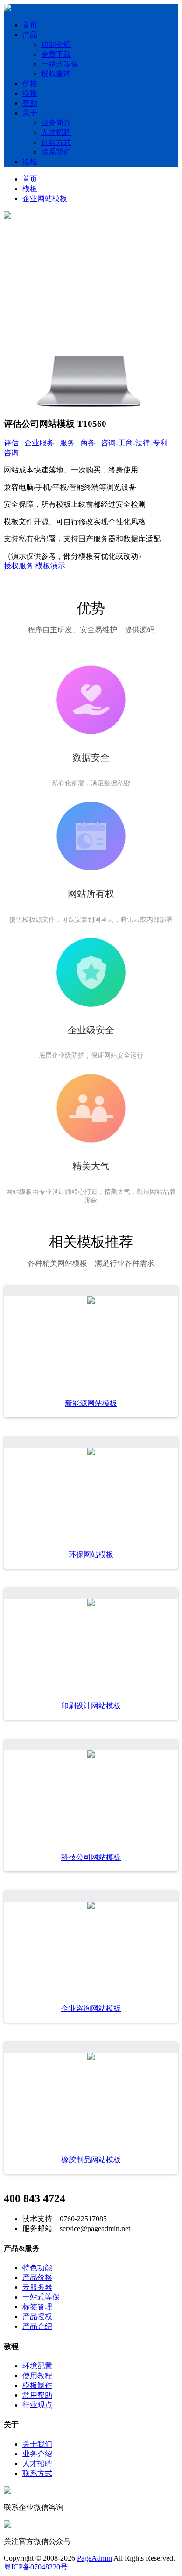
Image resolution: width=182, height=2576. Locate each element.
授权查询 (56, 74)
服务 (67, 443)
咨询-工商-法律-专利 (134, 443)
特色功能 (37, 2268)
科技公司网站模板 (91, 1857)
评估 (11, 443)
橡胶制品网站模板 (91, 2160)
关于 (30, 113)
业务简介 (56, 123)
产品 (30, 35)
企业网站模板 (45, 199)
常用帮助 (37, 2395)
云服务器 (37, 2287)
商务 (88, 443)
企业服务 (39, 443)
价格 (30, 84)
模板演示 (50, 566)
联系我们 (56, 152)
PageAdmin (94, 2558)
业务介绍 (37, 2454)
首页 (30, 25)
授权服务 (19, 566)
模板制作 (37, 2385)
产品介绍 (37, 2326)
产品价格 (37, 2277)
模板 (30, 93)
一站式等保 (60, 64)
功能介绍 (56, 44)
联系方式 (37, 2473)
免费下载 (56, 54)
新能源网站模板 (91, 1403)
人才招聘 (56, 132)
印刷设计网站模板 (91, 1706)
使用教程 (37, 2376)
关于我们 (37, 2444)
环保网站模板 (91, 1554)
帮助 (30, 103)
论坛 (30, 162)
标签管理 (37, 2307)
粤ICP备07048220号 (36, 2567)
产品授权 (37, 2316)
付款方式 (56, 142)
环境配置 (37, 2366)
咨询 (11, 453)
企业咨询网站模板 (91, 2008)
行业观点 (37, 2405)
